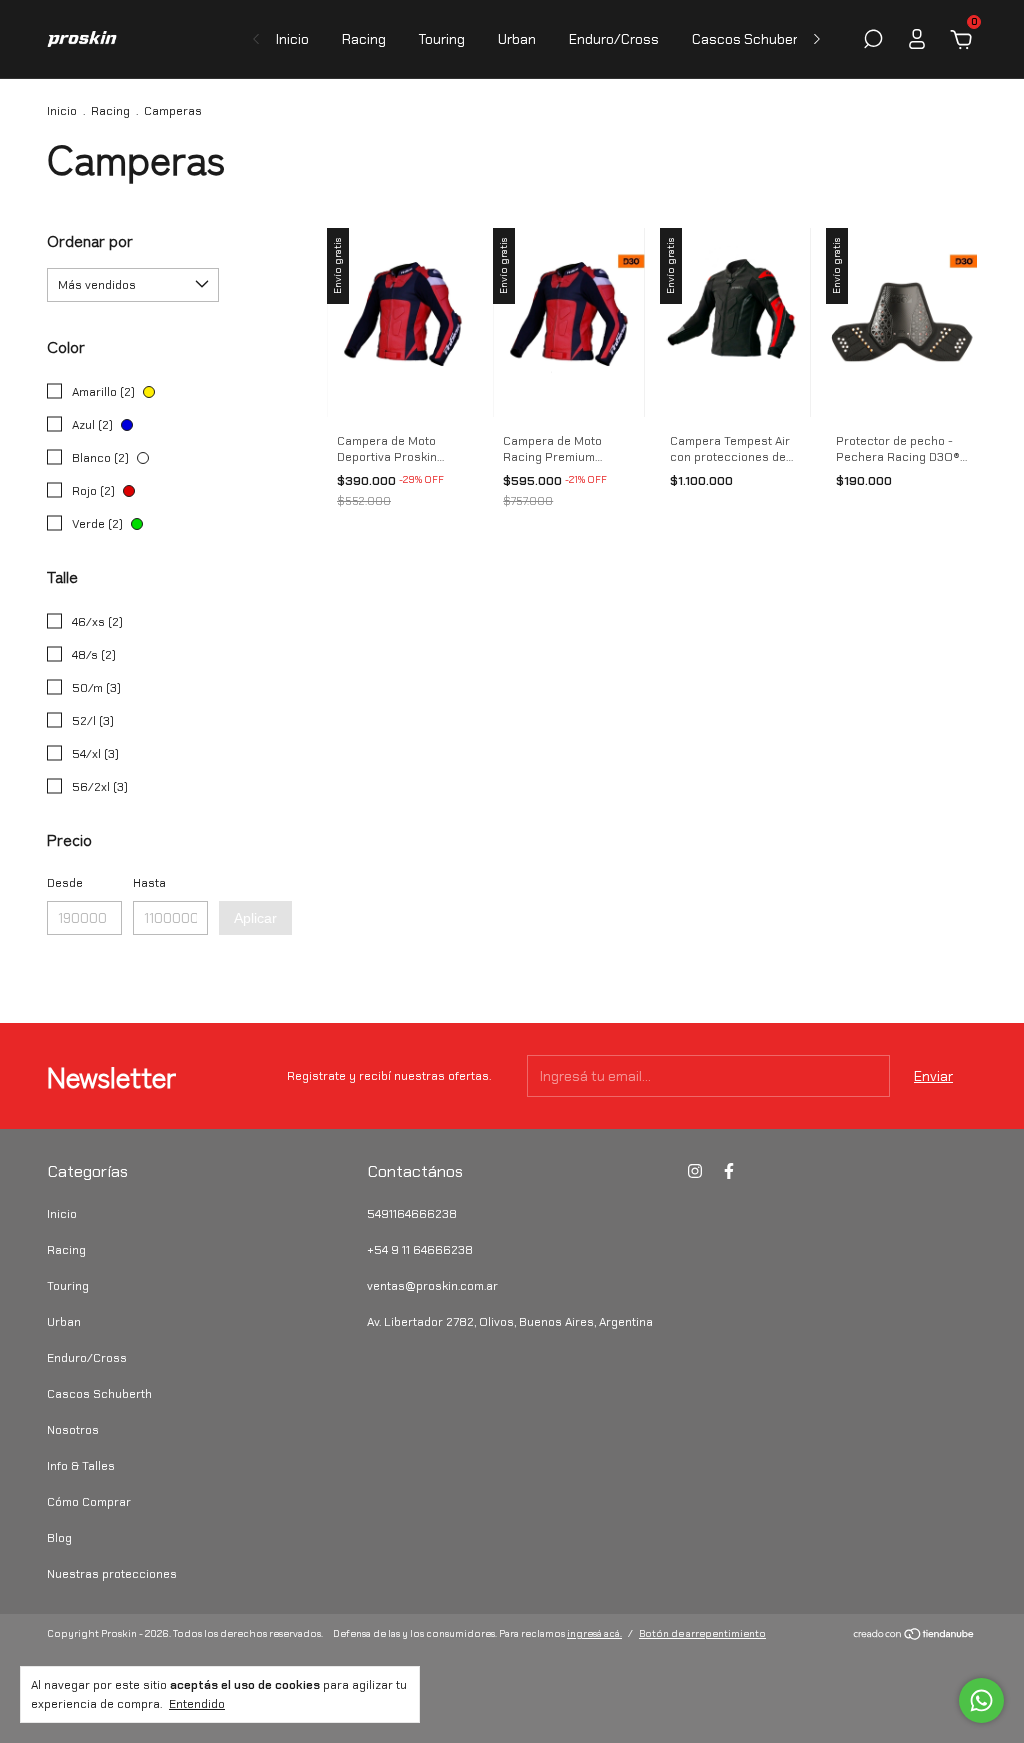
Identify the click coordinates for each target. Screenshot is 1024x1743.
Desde (65, 883)
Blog (59, 1538)
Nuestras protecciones (112, 1574)
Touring (442, 39)
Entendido (197, 1704)
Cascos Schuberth (752, 39)
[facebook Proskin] (729, 1171)
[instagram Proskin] (695, 1171)
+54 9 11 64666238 (420, 1250)
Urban (517, 39)
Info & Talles (81, 1466)
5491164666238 (412, 1214)
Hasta (149, 883)
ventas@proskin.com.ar (432, 1286)
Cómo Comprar (89, 1502)
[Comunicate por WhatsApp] (981, 1700)
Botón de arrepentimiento (702, 1633)
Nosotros (73, 1430)
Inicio (292, 39)
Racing (364, 39)
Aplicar (255, 918)
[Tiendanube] (914, 1636)
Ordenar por (90, 240)
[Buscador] (873, 42)
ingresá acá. (594, 1633)
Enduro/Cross (614, 39)
